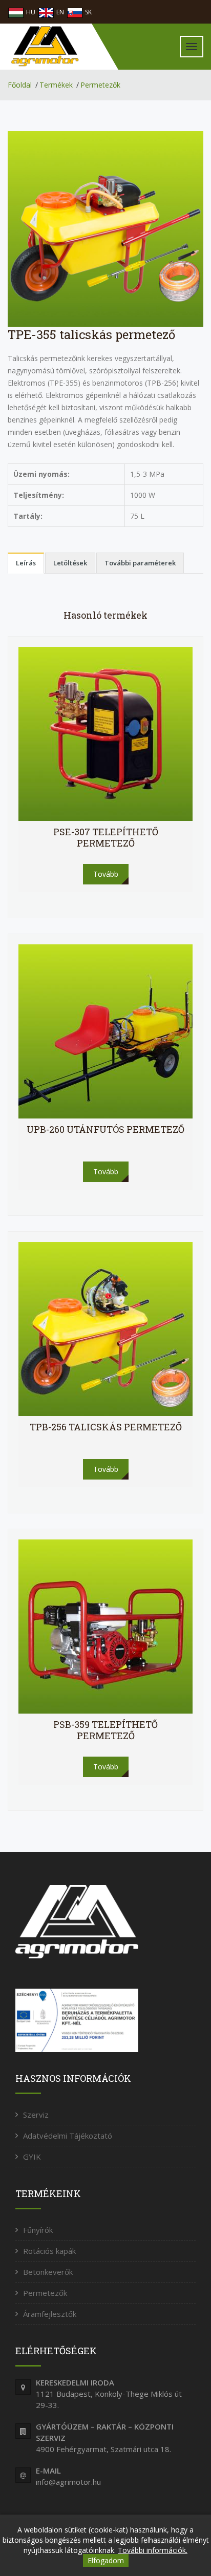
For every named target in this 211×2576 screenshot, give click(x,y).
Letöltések (70, 563)
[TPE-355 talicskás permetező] (105, 228)
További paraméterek (140, 563)
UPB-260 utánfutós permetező (105, 1129)
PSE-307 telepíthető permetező (106, 837)
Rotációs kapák (49, 2251)
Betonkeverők (48, 2272)
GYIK (32, 2157)
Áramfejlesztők (50, 2314)
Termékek (56, 85)
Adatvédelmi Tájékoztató (68, 2136)
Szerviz (36, 2115)
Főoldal (20, 85)
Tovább (106, 874)
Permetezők (100, 85)
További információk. (153, 2550)
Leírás (26, 563)
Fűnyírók (38, 2230)
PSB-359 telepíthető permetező (105, 1730)
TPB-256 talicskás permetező (106, 1427)
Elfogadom (106, 2560)
